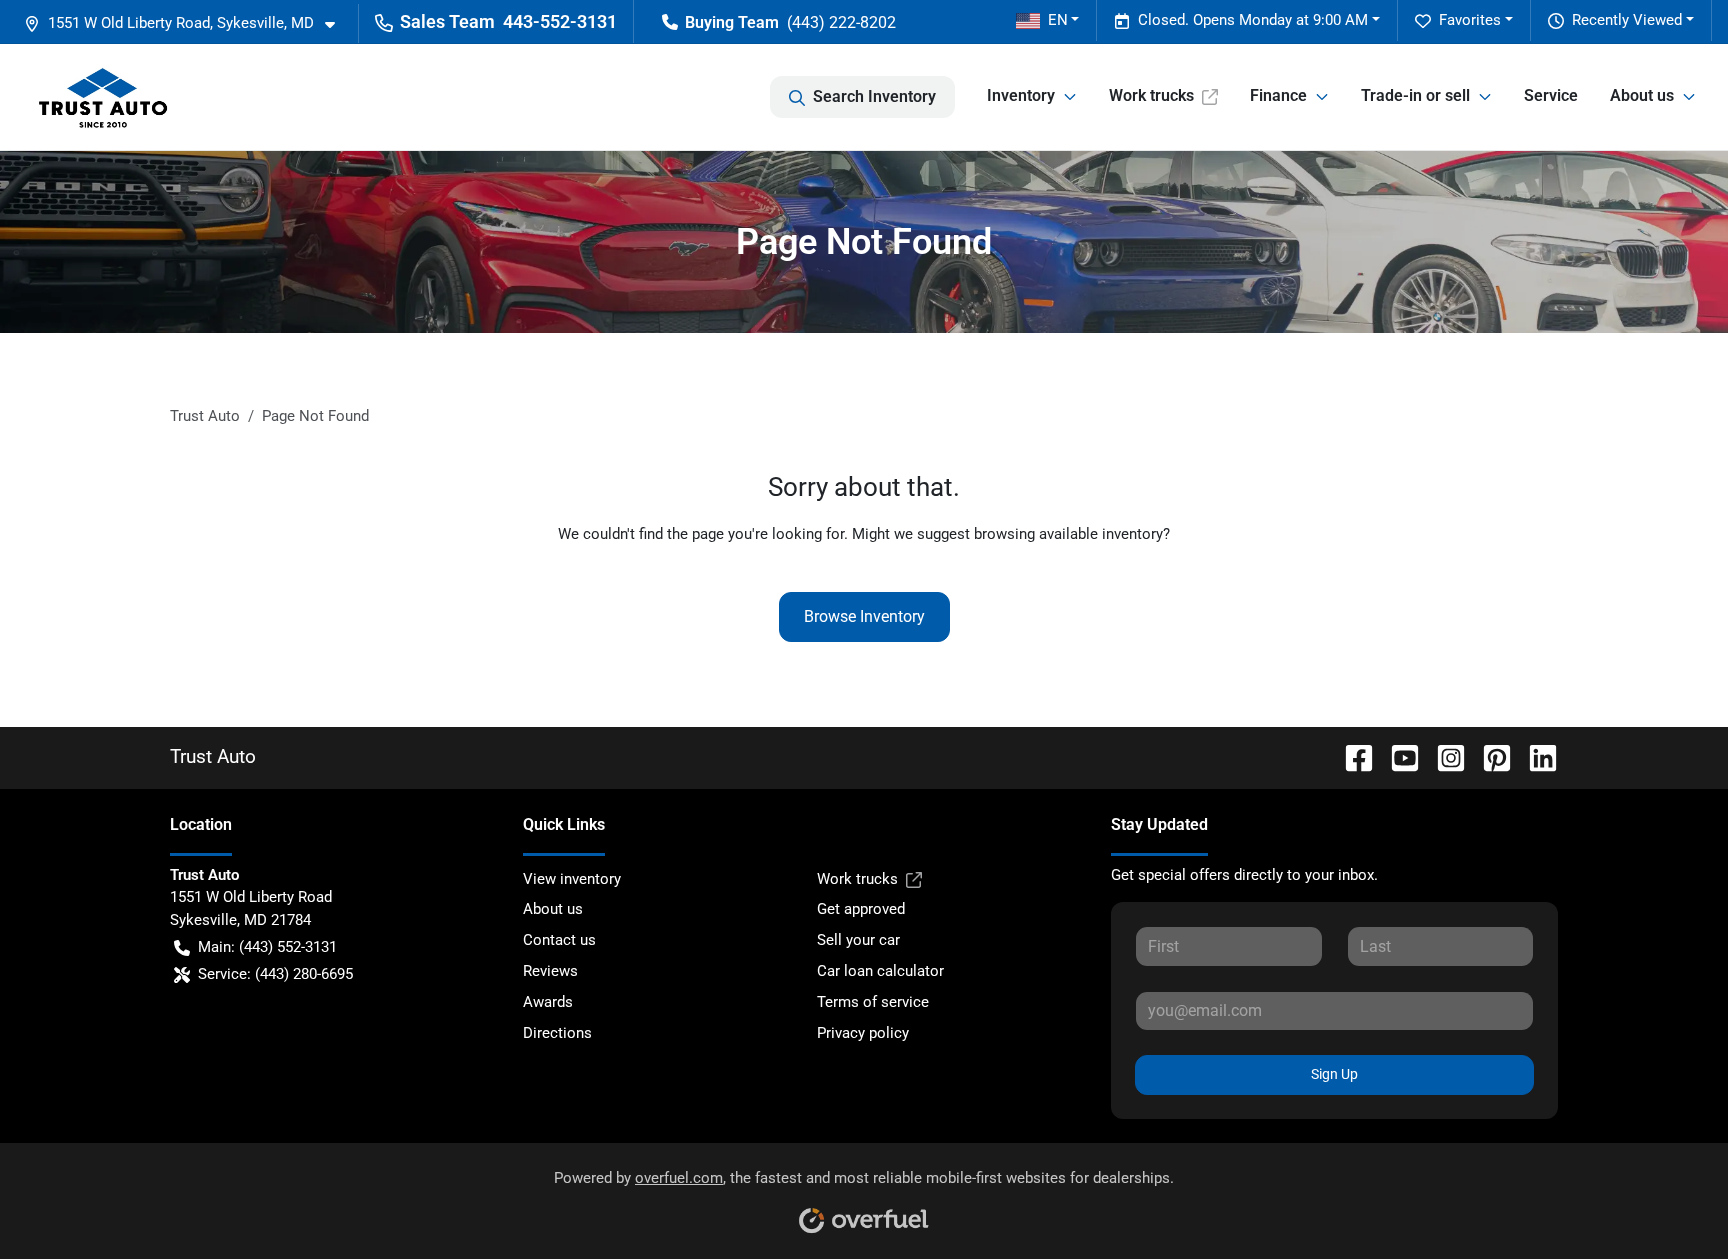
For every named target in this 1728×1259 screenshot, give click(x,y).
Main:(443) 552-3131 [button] (267, 947)
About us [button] (1642, 95)
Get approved (861, 909)
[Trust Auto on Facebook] (1351, 756)
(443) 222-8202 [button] (841, 22)
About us (553, 909)
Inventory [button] (1021, 95)
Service (1551, 95)
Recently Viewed (1627, 20)
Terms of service (873, 1002)
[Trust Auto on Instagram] (1443, 756)
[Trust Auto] (103, 97)
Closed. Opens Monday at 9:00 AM (1253, 20)
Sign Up (1334, 1074)
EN (1058, 20)
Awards (548, 1002)
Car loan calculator (880, 971)
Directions (557, 1033)
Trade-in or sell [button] (1415, 95)
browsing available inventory (1068, 534)
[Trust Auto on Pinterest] (1489, 756)
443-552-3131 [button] (560, 21)
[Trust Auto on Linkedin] (1535, 756)
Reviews (550, 971)
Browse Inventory (864, 616)
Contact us (559, 940)
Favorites (1470, 20)
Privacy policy (863, 1033)
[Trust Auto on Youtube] (1397, 756)
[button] (187, 23)
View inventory (572, 879)
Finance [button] (1278, 95)
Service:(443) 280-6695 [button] (275, 974)
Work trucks (1151, 95)
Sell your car (858, 940)
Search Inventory (874, 96)
